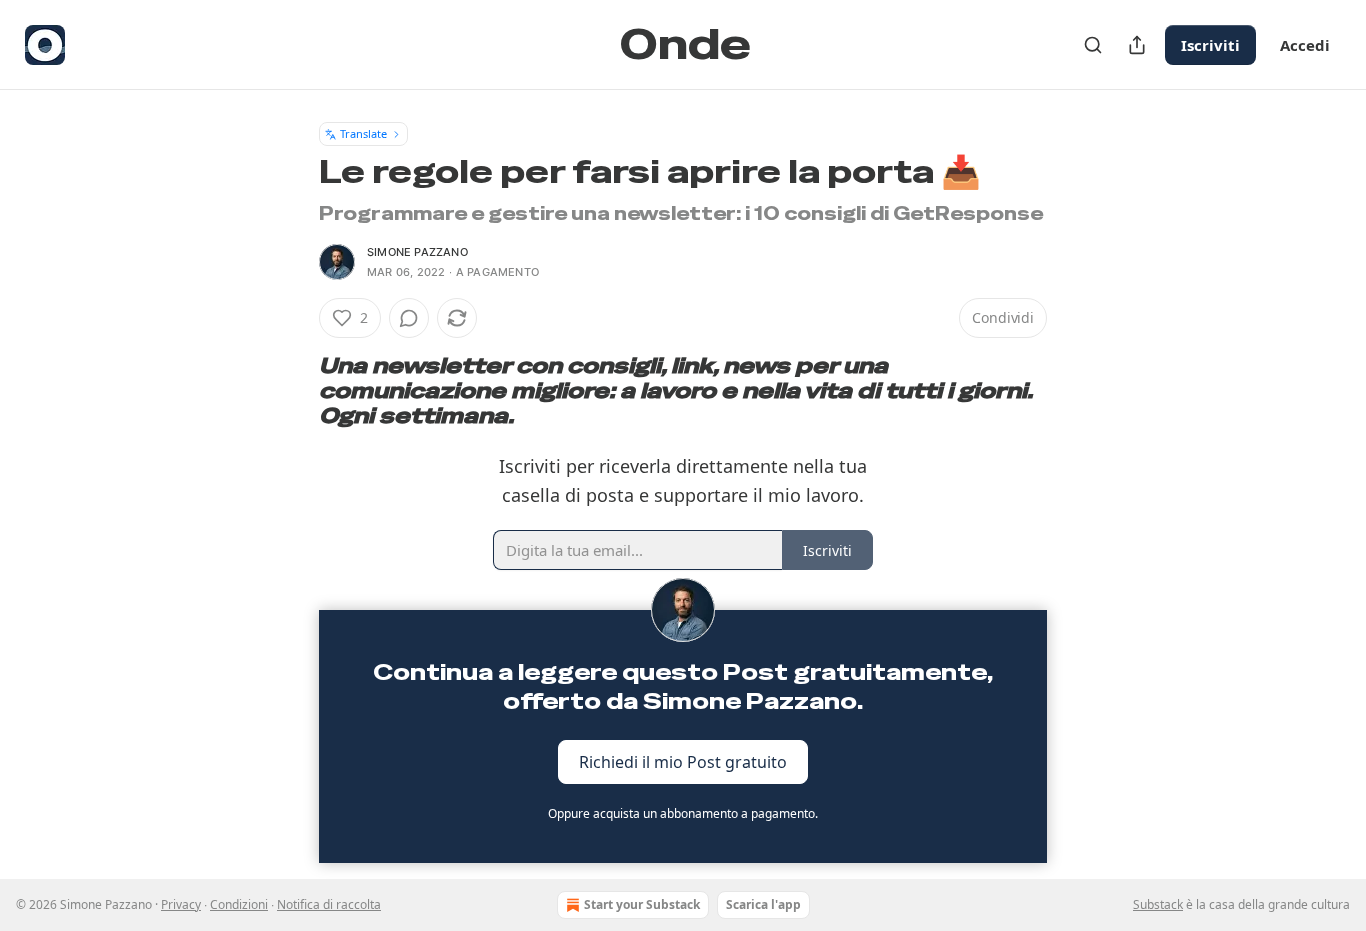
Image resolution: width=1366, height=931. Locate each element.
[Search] (1093, 45)
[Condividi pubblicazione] (1137, 45)
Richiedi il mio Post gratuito (683, 761)
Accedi (1305, 45)
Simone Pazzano (417, 252)
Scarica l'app (763, 904)
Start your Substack (642, 904)
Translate (363, 133)
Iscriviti (1210, 45)
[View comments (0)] (409, 318)
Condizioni (239, 904)
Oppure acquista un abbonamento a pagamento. (683, 813)
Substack (1158, 904)
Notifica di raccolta (329, 904)
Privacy (181, 904)
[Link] (291, 391)
